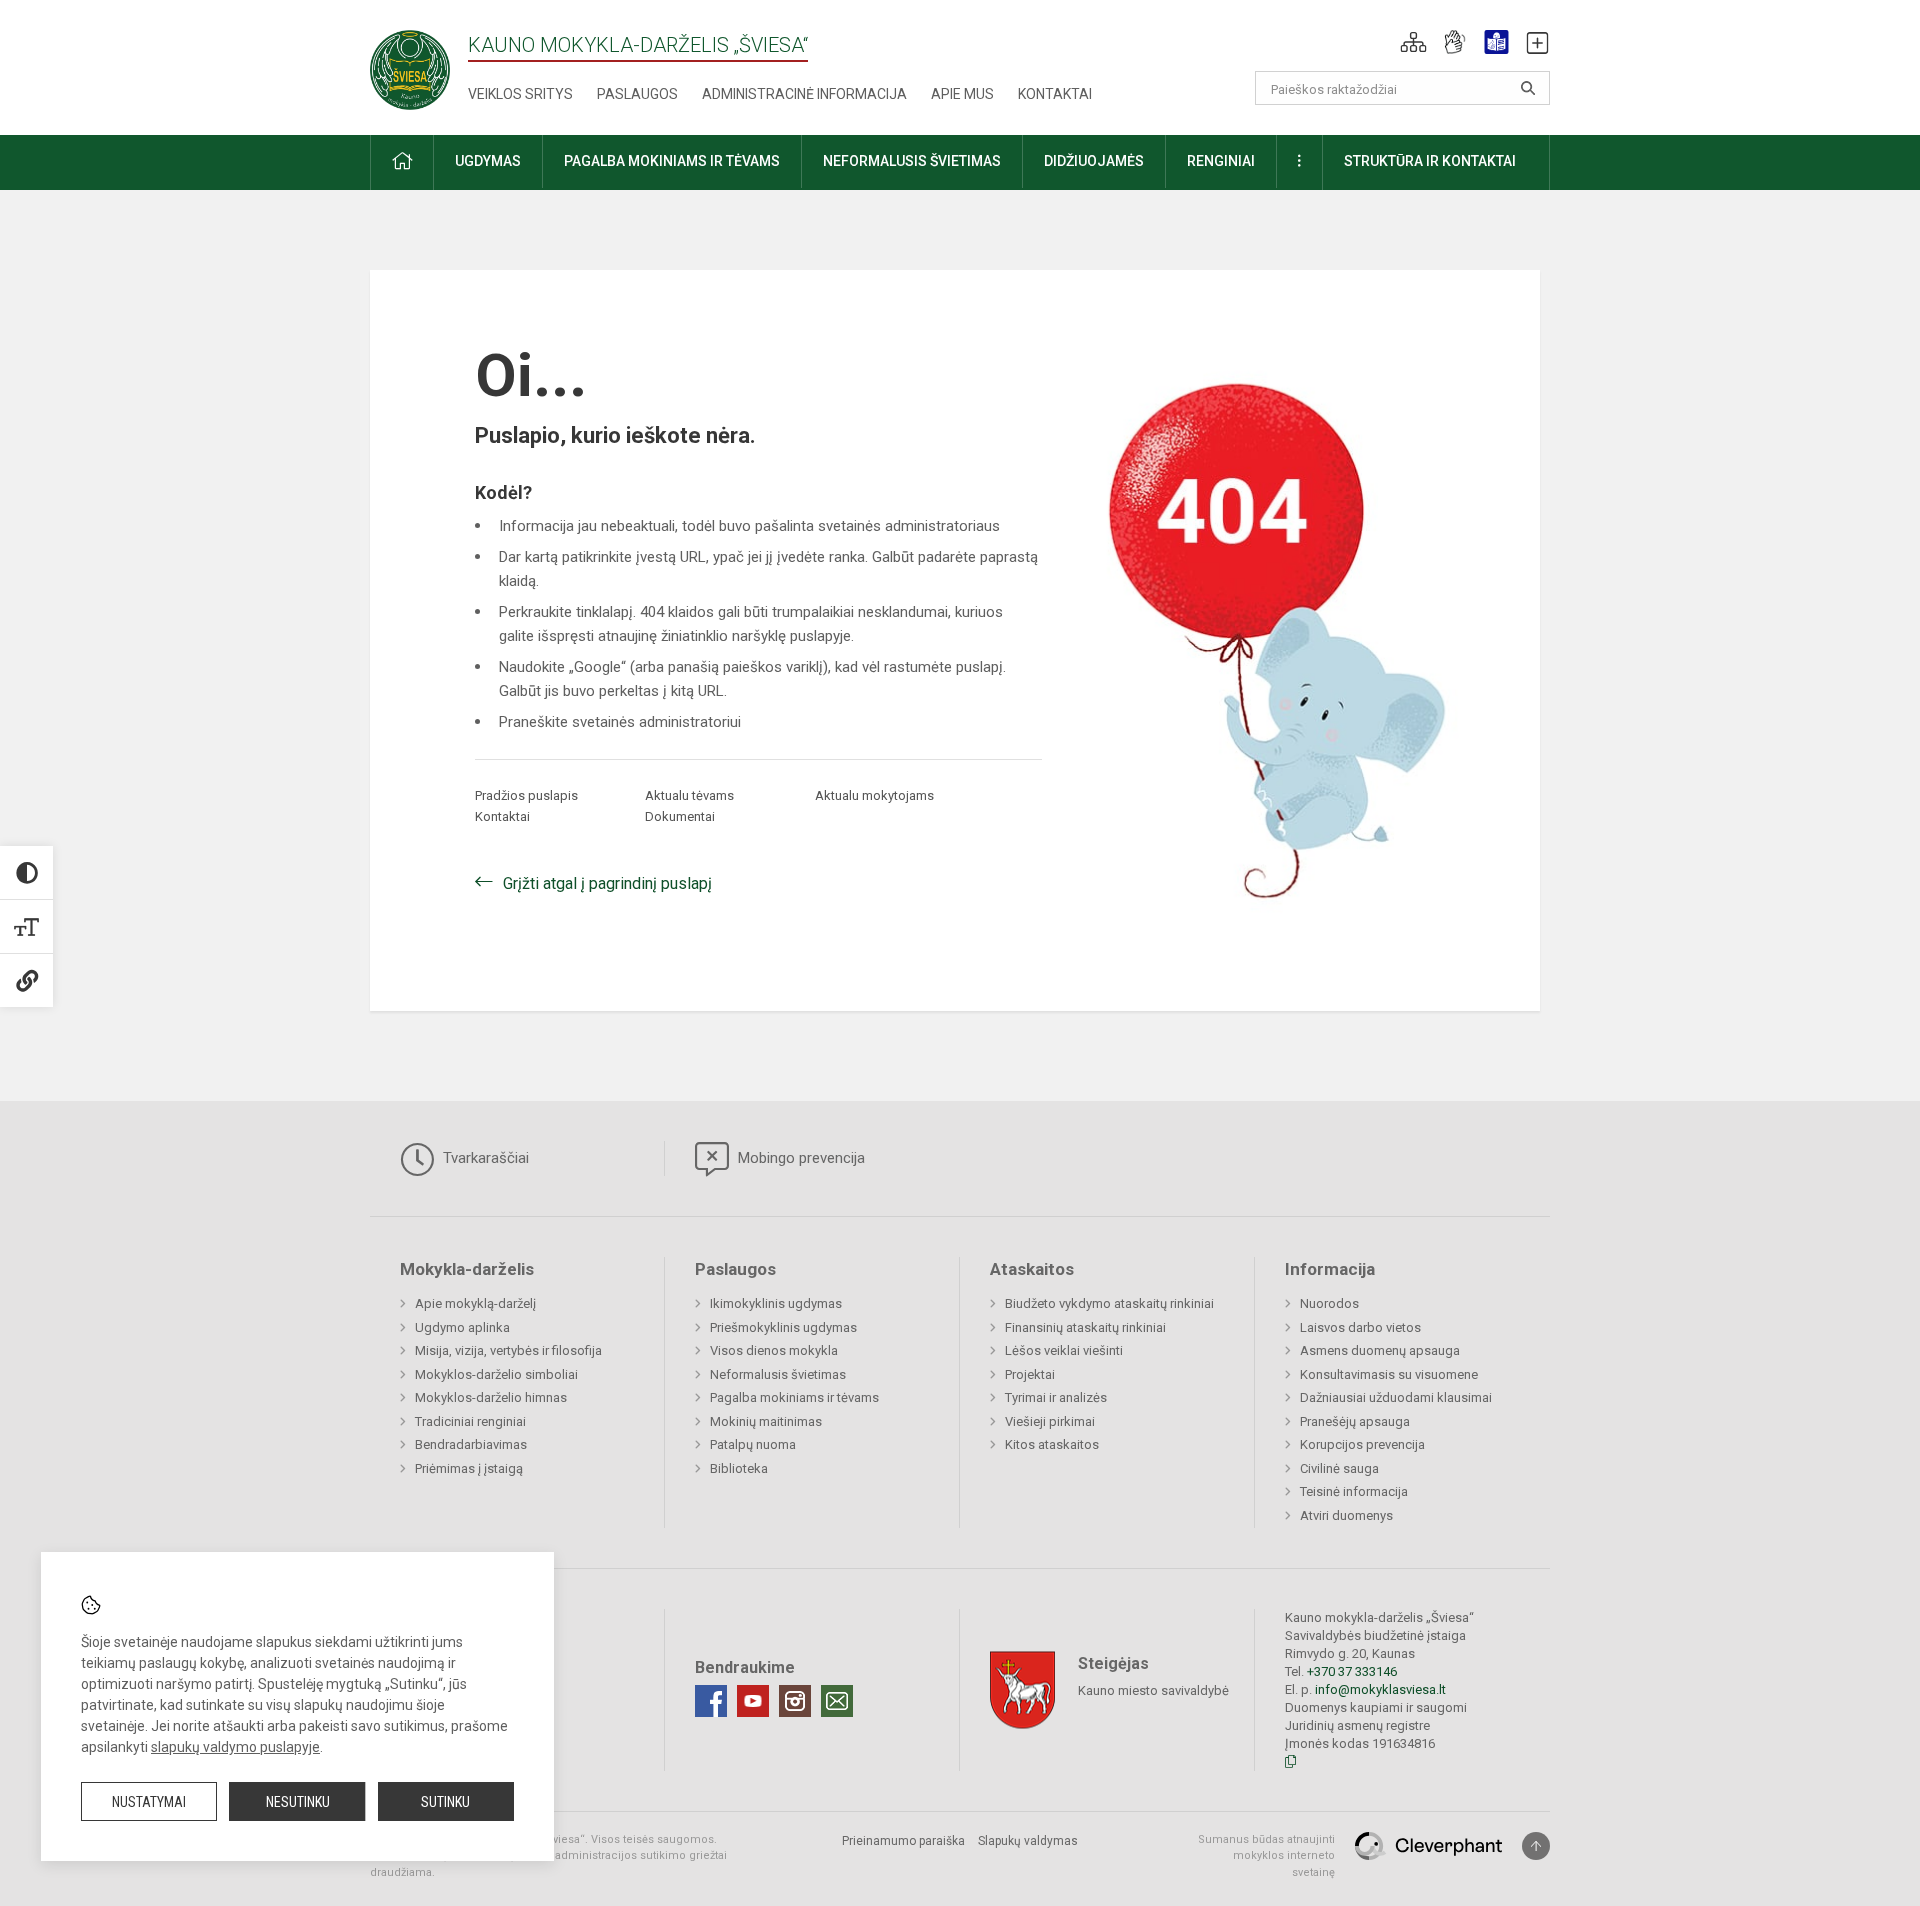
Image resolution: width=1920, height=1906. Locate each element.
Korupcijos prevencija (1362, 1444)
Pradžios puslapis (526, 795)
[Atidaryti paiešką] (1528, 88)
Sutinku (445, 1802)
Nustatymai (149, 1802)
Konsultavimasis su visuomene (1389, 1374)
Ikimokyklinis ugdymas (776, 1303)
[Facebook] (711, 1701)
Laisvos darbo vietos (1360, 1327)
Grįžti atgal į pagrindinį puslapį (607, 883)
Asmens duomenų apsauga (1380, 1350)
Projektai (1030, 1374)
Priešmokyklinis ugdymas (783, 1327)
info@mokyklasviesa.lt (1380, 1689)
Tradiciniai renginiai (470, 1421)
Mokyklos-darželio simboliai (496, 1374)
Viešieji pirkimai (1050, 1421)
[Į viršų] (1536, 1846)
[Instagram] (795, 1701)
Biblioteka (739, 1468)
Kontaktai (1055, 94)
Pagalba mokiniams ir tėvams (794, 1397)
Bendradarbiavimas (471, 1444)
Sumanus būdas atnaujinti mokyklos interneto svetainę (1266, 1856)
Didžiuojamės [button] (1094, 161)
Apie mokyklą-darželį (475, 1303)
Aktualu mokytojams (874, 795)
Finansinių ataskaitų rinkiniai (1085, 1327)
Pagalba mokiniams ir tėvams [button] (672, 161)
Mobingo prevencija (799, 1158)
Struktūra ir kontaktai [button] (1430, 161)
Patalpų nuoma (753, 1444)
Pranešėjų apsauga (1355, 1421)
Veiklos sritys (520, 94)
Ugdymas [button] (488, 161)
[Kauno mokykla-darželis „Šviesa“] (410, 63)
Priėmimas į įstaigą (469, 1468)
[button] (1413, 42)
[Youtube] (753, 1701)
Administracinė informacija (804, 94)
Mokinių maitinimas (766, 1421)
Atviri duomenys (1346, 1515)
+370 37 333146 (1352, 1671)
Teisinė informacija (1354, 1491)
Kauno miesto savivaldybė (1153, 1689)
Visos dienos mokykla (774, 1350)
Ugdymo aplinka (462, 1327)
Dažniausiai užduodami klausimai (1396, 1397)
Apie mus (962, 94)
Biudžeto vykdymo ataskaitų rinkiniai (1109, 1303)
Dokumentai (680, 816)
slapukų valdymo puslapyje (235, 1747)
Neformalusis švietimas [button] (912, 161)
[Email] (837, 1701)
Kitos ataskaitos (1052, 1444)
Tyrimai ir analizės (1056, 1397)
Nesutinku (298, 1802)
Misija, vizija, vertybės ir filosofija (508, 1350)
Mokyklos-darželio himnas (491, 1397)
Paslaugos (637, 94)
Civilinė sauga (1339, 1468)
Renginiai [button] (1221, 161)
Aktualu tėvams (689, 795)
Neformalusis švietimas (778, 1374)
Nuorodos (1329, 1303)
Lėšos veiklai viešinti (1064, 1350)
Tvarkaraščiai (484, 1158)
